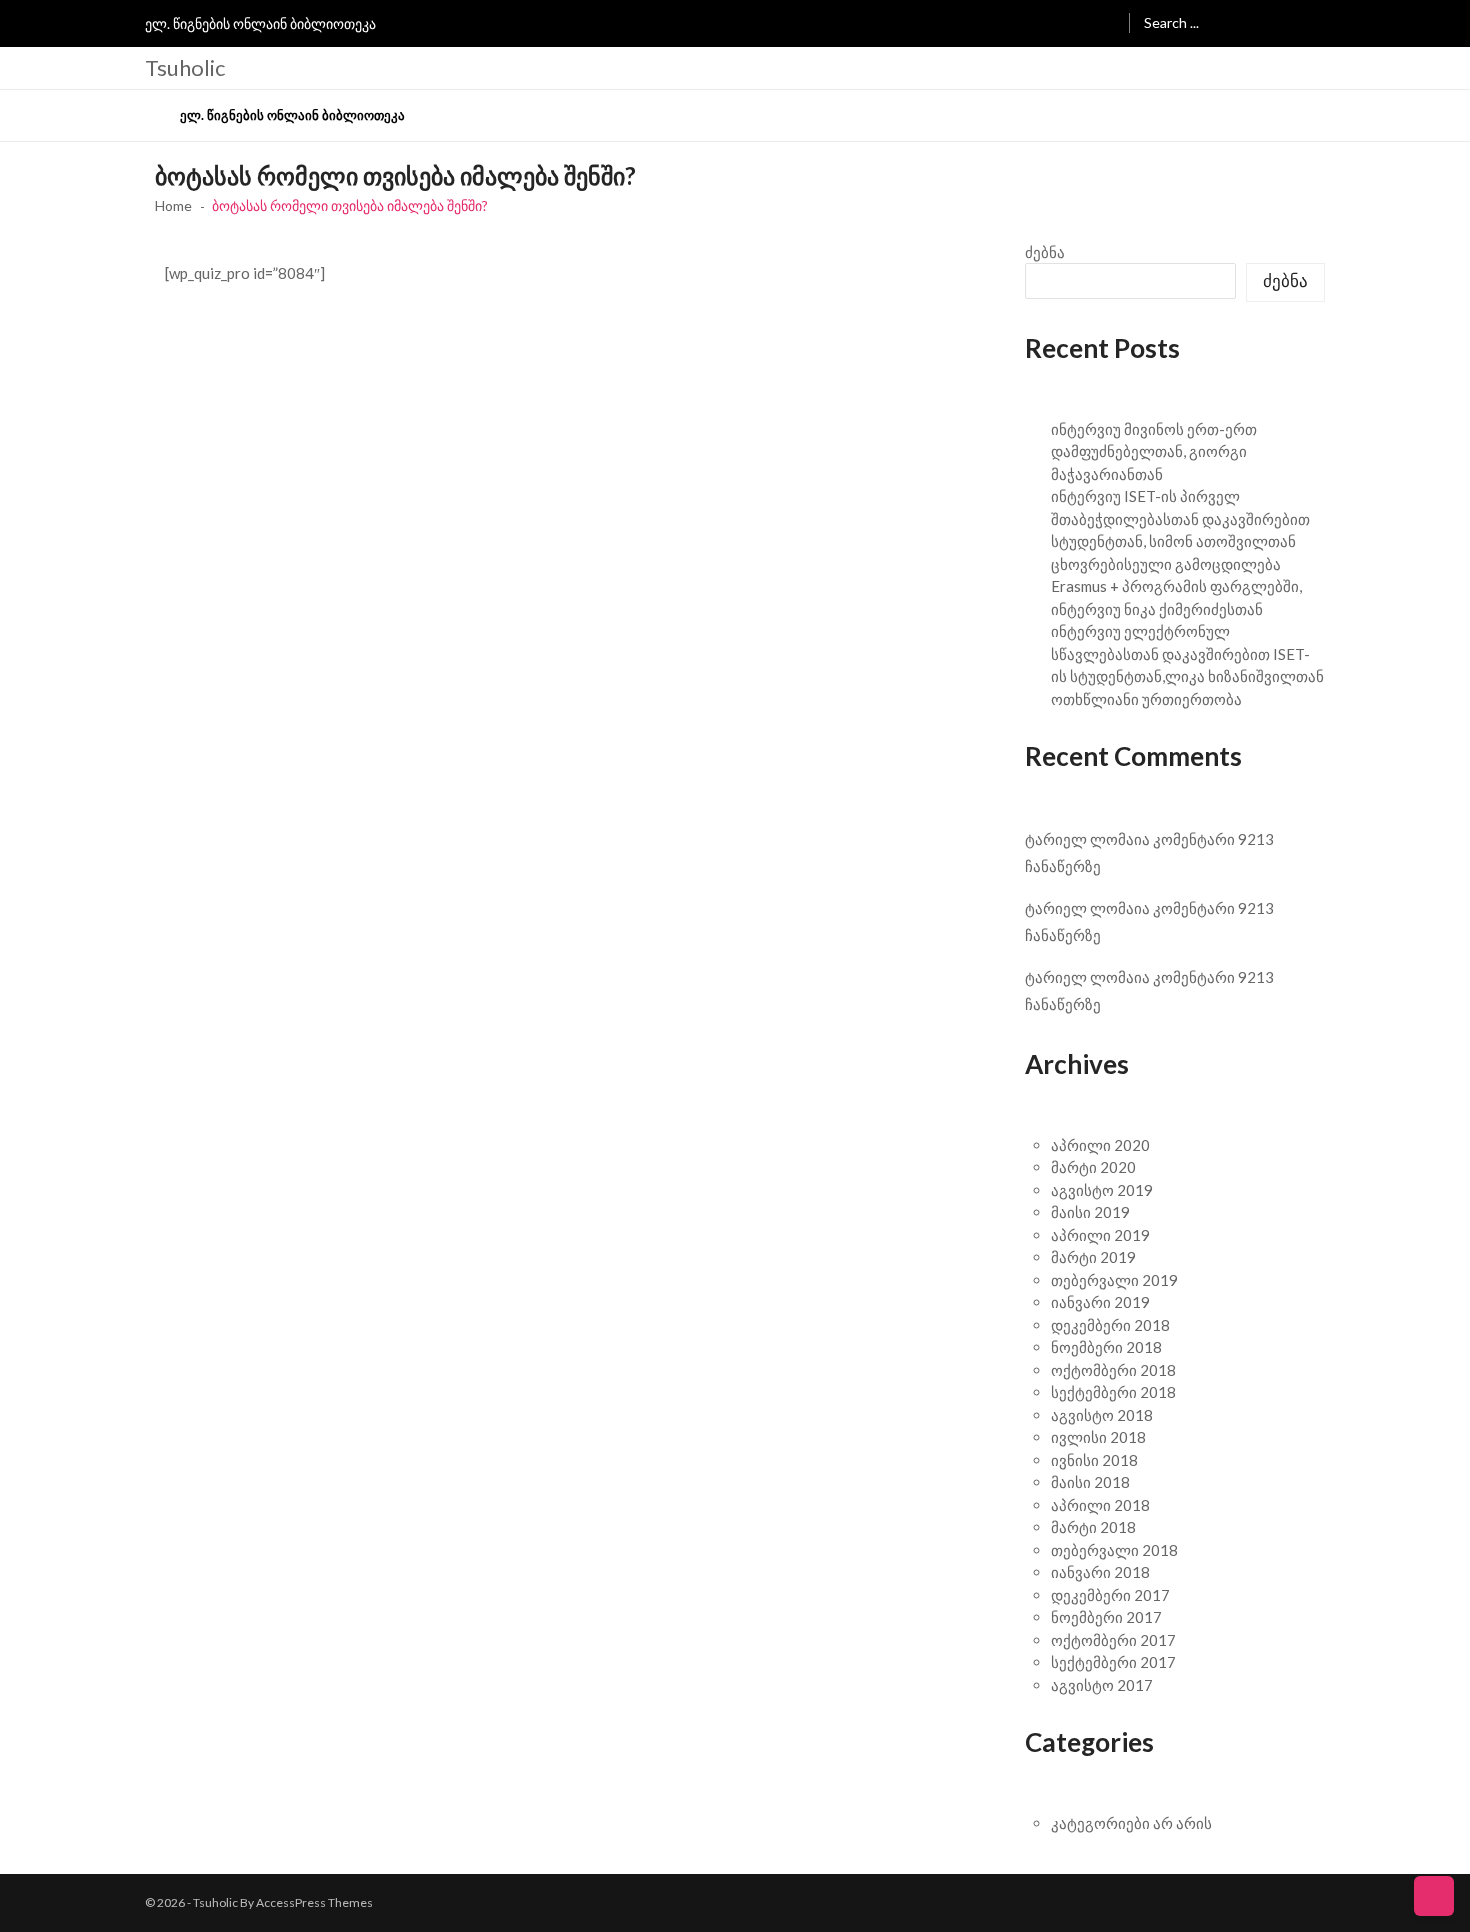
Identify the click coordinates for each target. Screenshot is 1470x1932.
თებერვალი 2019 (1114, 1280)
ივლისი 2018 (1098, 1437)
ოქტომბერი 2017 (1113, 1640)
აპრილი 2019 (1100, 1235)
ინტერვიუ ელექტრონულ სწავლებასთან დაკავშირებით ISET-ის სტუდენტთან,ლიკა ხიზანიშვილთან (1187, 653)
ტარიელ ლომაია (1087, 839)
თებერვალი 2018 (1114, 1550)
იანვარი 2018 (1100, 1572)
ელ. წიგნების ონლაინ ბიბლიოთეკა (260, 23)
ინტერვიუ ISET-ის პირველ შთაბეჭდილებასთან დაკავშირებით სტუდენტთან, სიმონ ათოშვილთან (1180, 518)
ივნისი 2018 (1094, 1460)
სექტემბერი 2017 (1113, 1662)
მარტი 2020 (1093, 1167)
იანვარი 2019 (1100, 1302)
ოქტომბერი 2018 (1113, 1370)
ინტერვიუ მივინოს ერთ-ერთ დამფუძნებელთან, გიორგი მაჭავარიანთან (1154, 451)
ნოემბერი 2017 (1106, 1617)
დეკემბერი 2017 (1110, 1595)
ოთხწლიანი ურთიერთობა (1146, 699)
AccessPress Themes (314, 1902)
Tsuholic (185, 68)
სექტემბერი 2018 (1113, 1392)
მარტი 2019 (1093, 1257)
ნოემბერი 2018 (1106, 1347)
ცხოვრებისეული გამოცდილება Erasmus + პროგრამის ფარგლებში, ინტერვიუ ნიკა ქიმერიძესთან (1176, 586)
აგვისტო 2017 (1102, 1685)
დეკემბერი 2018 (1110, 1325)
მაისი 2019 (1090, 1212)
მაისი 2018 (1090, 1482)
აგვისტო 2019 (1102, 1190)
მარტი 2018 (1093, 1527)
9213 (1256, 839)
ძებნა (1045, 252)
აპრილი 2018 (1100, 1505)
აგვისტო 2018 (1102, 1415)
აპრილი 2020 (1100, 1145)
